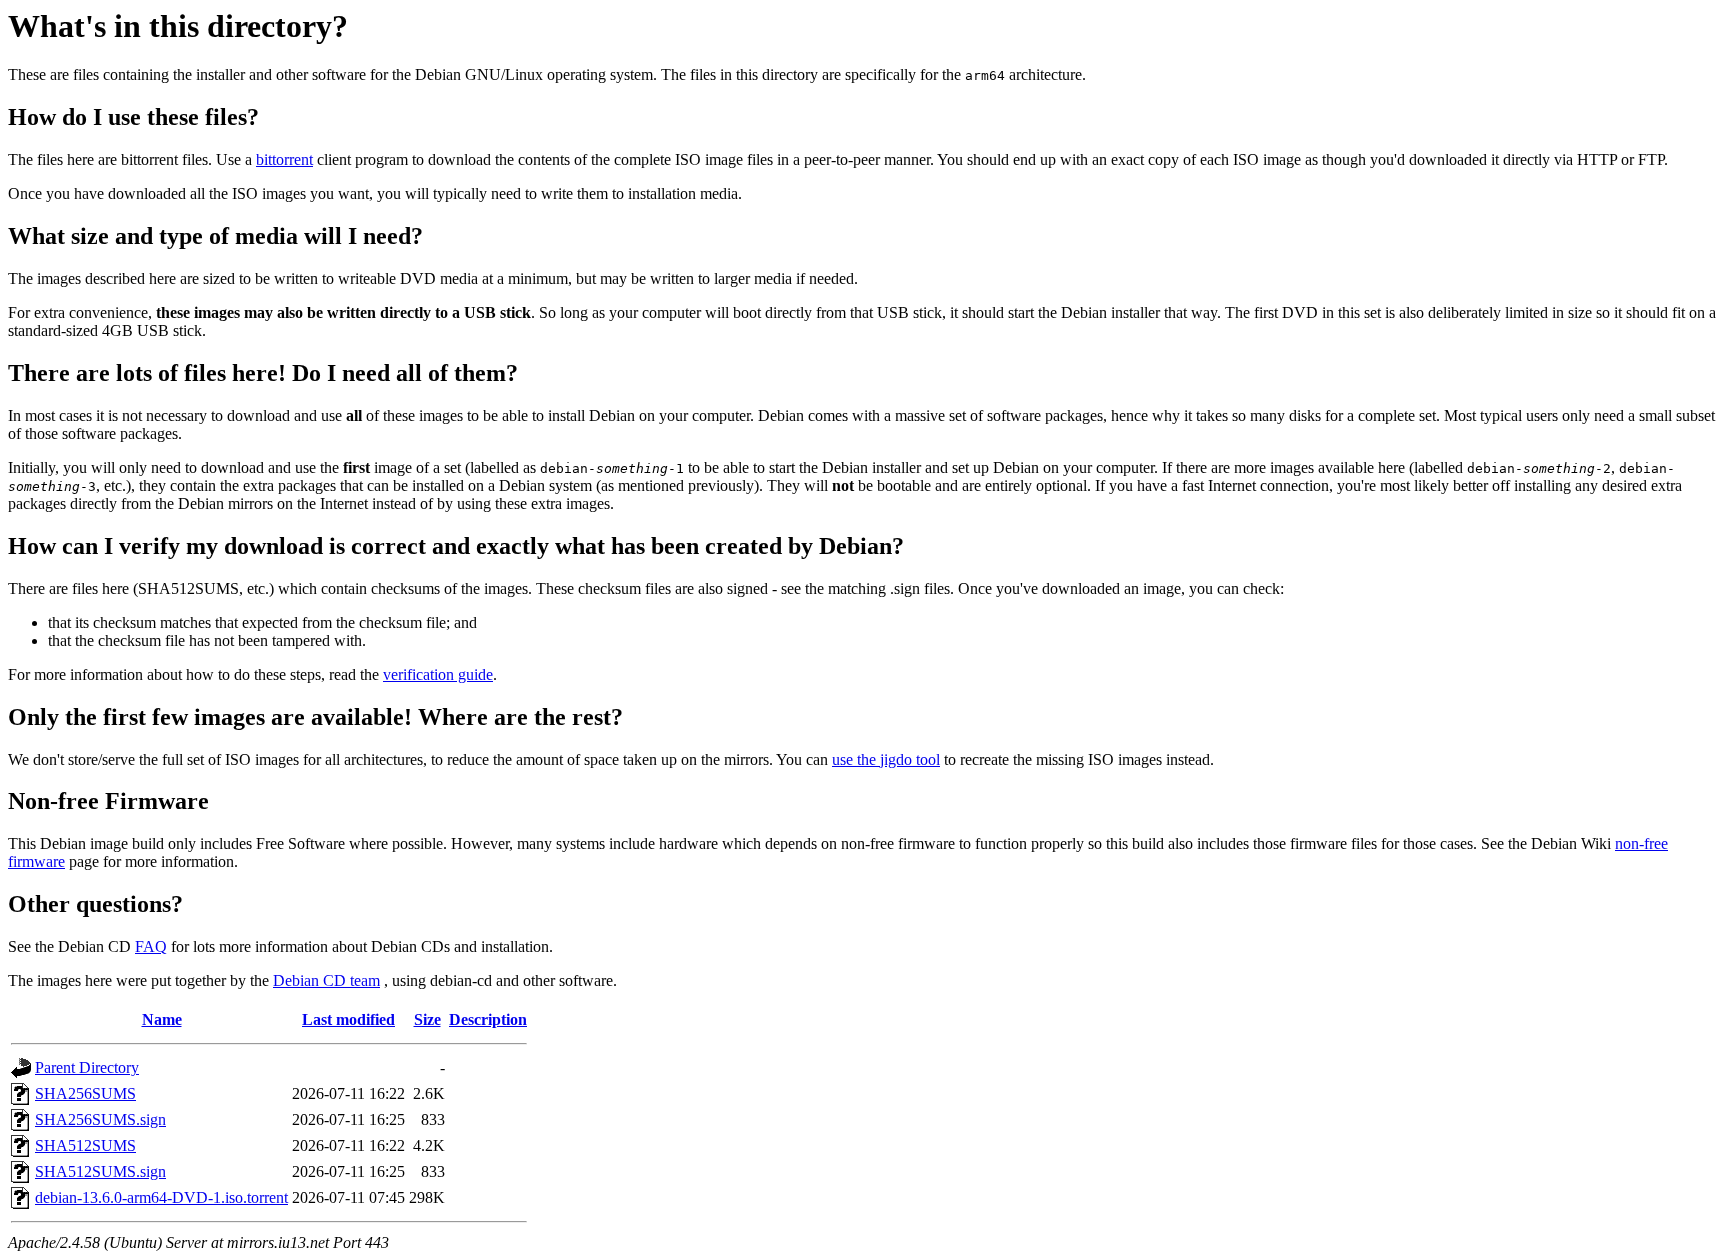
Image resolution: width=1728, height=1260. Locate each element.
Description (488, 1019)
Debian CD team (326, 980)
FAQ (151, 946)
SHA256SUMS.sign (100, 1119)
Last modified (348, 1019)
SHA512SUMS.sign (100, 1171)
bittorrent (284, 159)
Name (162, 1019)
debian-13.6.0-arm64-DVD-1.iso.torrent (161, 1197)
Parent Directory (87, 1067)
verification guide (438, 674)
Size (427, 1019)
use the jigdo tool (886, 759)
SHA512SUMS (85, 1145)
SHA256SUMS (85, 1093)
